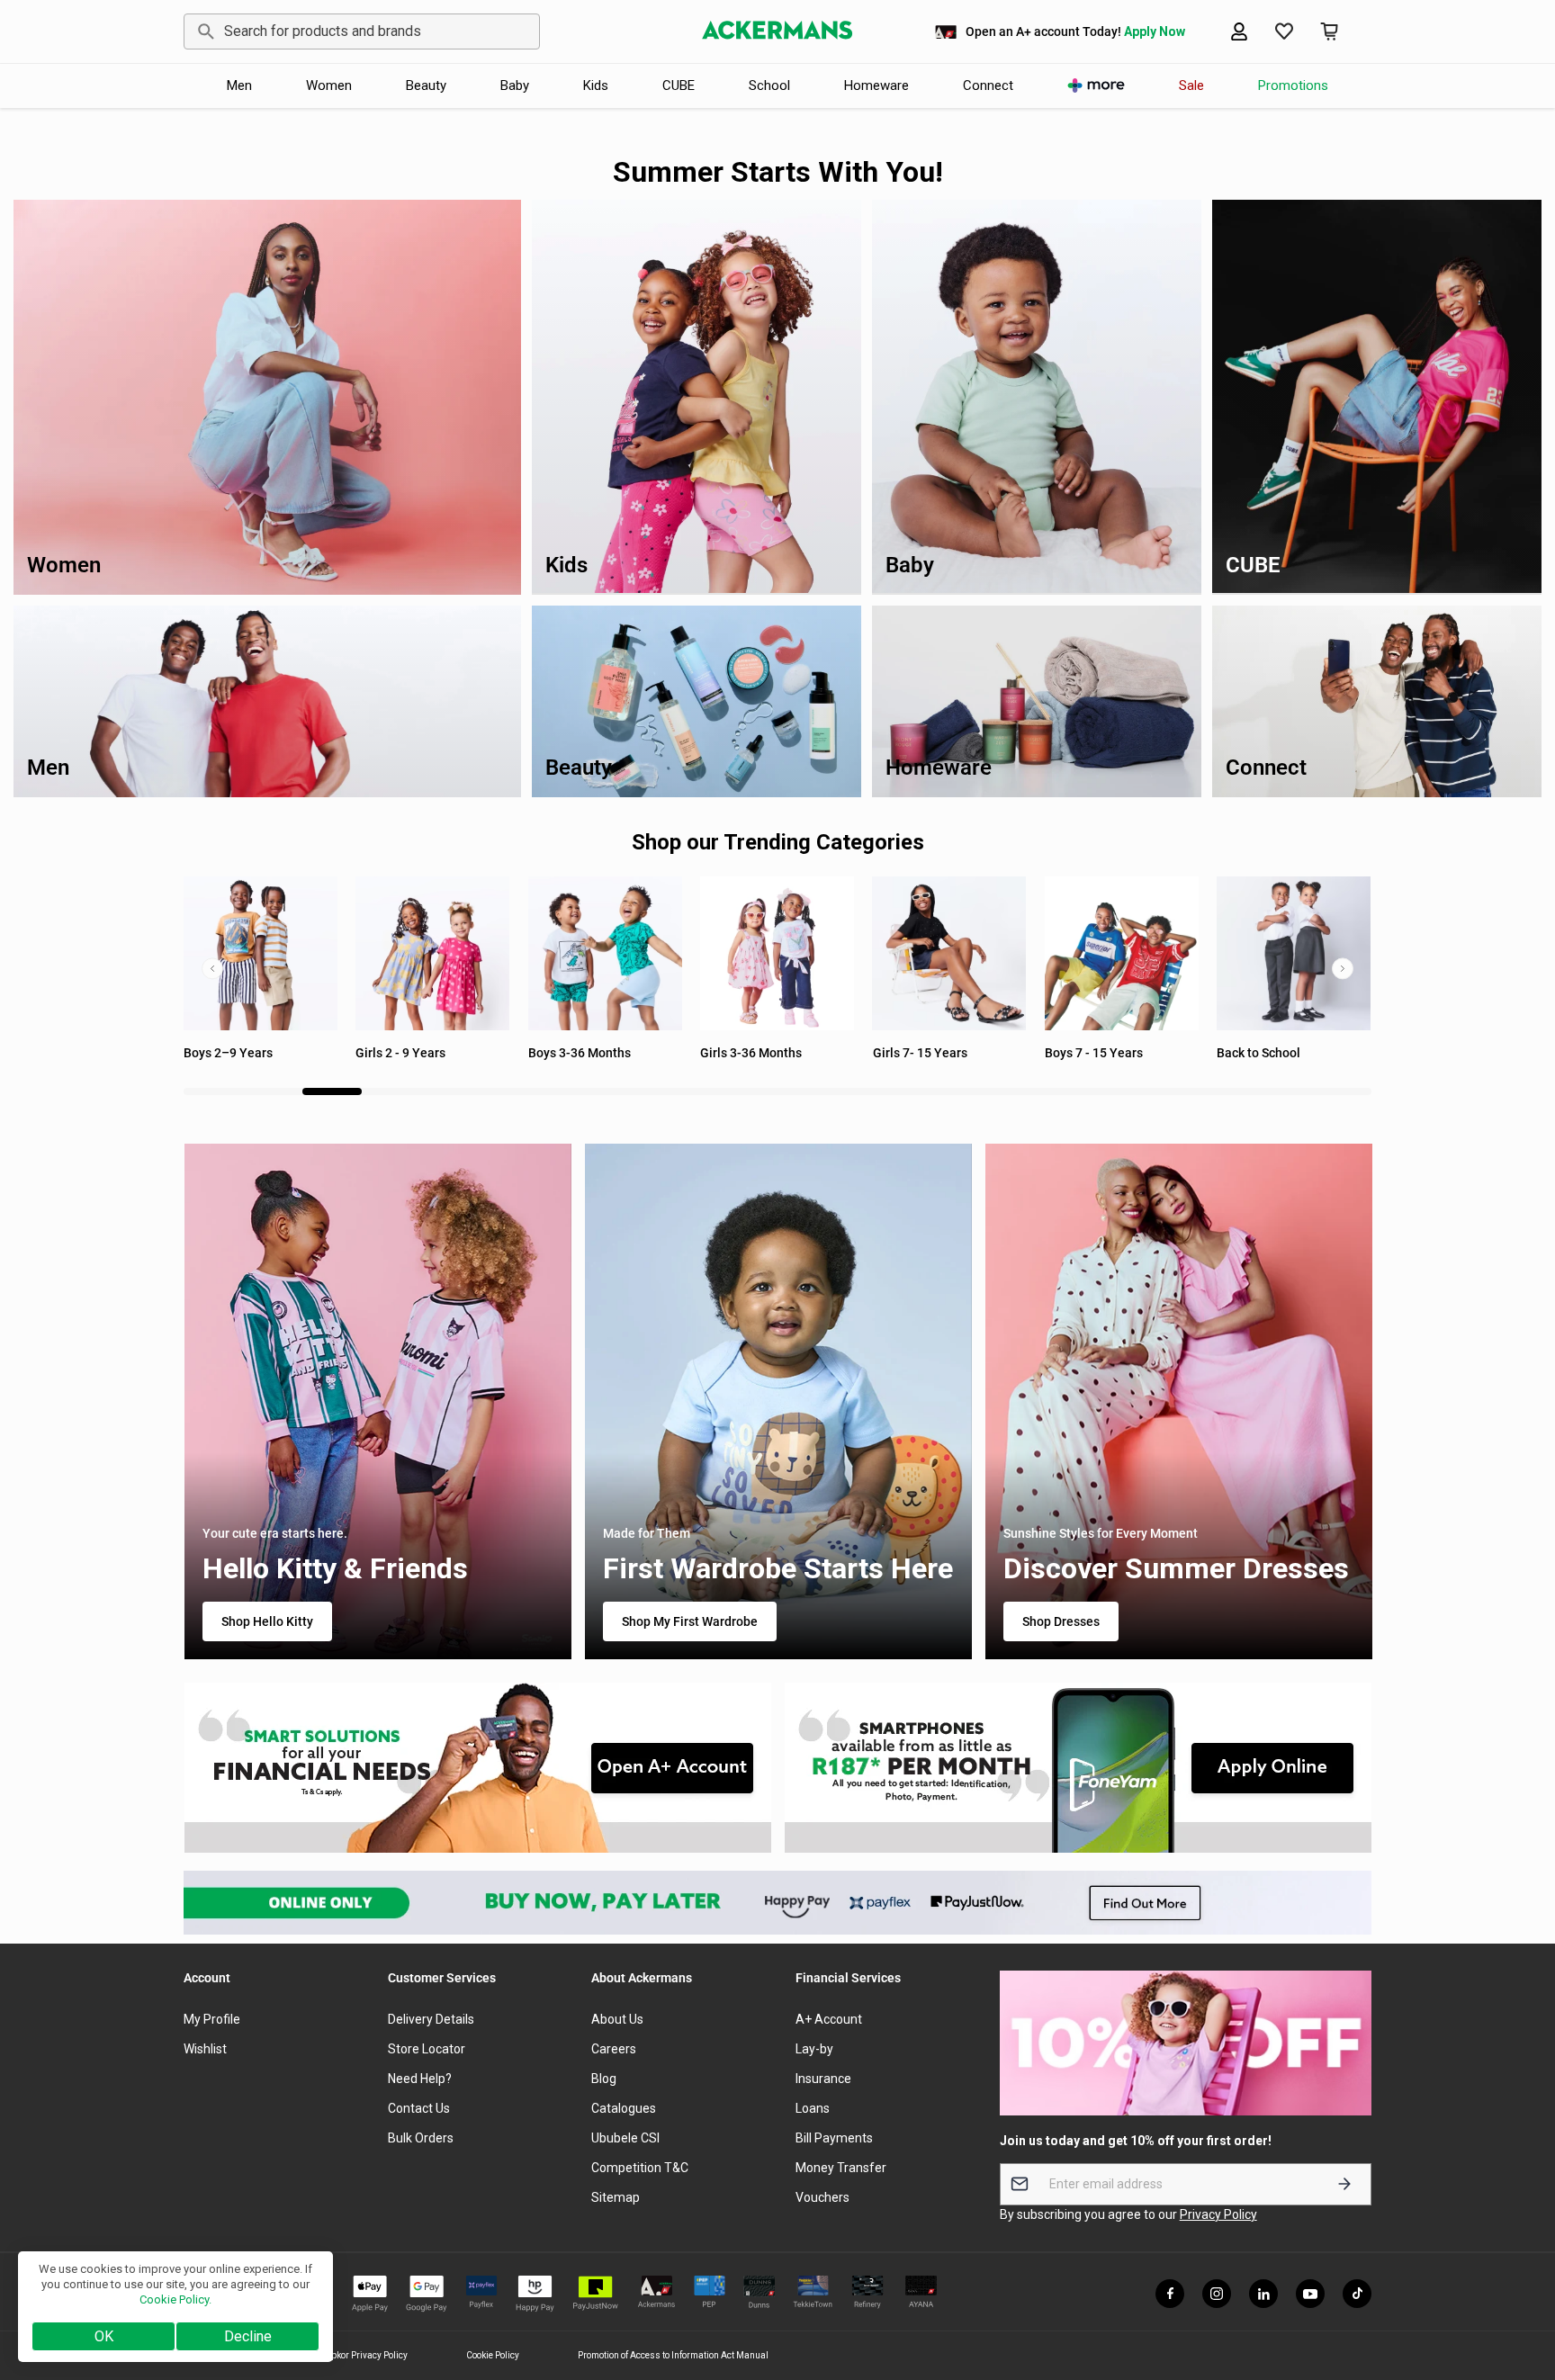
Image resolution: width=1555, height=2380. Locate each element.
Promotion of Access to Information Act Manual (673, 2355)
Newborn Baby (1258, 1053)
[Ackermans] (777, 31)
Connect (988, 85)
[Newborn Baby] (1294, 953)
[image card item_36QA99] (477, 1768)
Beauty (426, 85)
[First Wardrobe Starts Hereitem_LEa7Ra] (777, 1401)
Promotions (1293, 85)
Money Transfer (841, 2168)
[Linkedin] (1263, 2294)
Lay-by (814, 2049)
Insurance (823, 2079)
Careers (614, 2049)
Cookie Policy (493, 2355)
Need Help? (420, 2079)
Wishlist (205, 2049)
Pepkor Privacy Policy (364, 2355)
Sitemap (616, 2197)
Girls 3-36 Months (579, 1053)
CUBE (679, 85)
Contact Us (419, 2108)
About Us (617, 2019)
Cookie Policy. (175, 2299)
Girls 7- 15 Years (747, 1053)
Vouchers (822, 2197)
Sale (1191, 85)
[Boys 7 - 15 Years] (950, 953)
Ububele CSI (625, 2138)
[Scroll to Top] (1520, 2282)
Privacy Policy (1218, 2214)
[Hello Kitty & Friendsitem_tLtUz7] (377, 1401)
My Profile (212, 2019)
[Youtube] (1310, 2294)
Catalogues (624, 2108)
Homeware (876, 85)
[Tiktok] (1357, 2294)
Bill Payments (834, 2138)
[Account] (1239, 31)
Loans (813, 2108)
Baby (515, 85)
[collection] (1122, 953)
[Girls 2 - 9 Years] (261, 953)
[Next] (1343, 968)
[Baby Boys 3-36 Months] (432, 953)
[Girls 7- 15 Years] (777, 953)
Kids (596, 85)
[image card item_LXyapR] (1079, 1768)
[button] (1329, 31)
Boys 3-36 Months (407, 1053)
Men (239, 85)
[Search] (203, 31)
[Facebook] (1170, 2294)
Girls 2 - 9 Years (229, 1053)
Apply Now (1155, 31)
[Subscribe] (1344, 2184)
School (769, 85)
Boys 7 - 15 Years (922, 1053)
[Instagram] (1217, 2294)
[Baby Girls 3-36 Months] (605, 953)
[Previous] (212, 968)
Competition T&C (640, 2168)
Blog (604, 2079)
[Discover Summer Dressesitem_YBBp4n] (1178, 1401)
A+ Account (829, 2019)
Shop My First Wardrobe (689, 1621)
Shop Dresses (1060, 1621)
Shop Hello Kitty (266, 1621)
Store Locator (427, 2049)
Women (329, 85)
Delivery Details (431, 2019)
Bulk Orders (421, 2138)
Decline (248, 2336)
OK (104, 2336)
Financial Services (848, 1978)
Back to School (1087, 1053)
